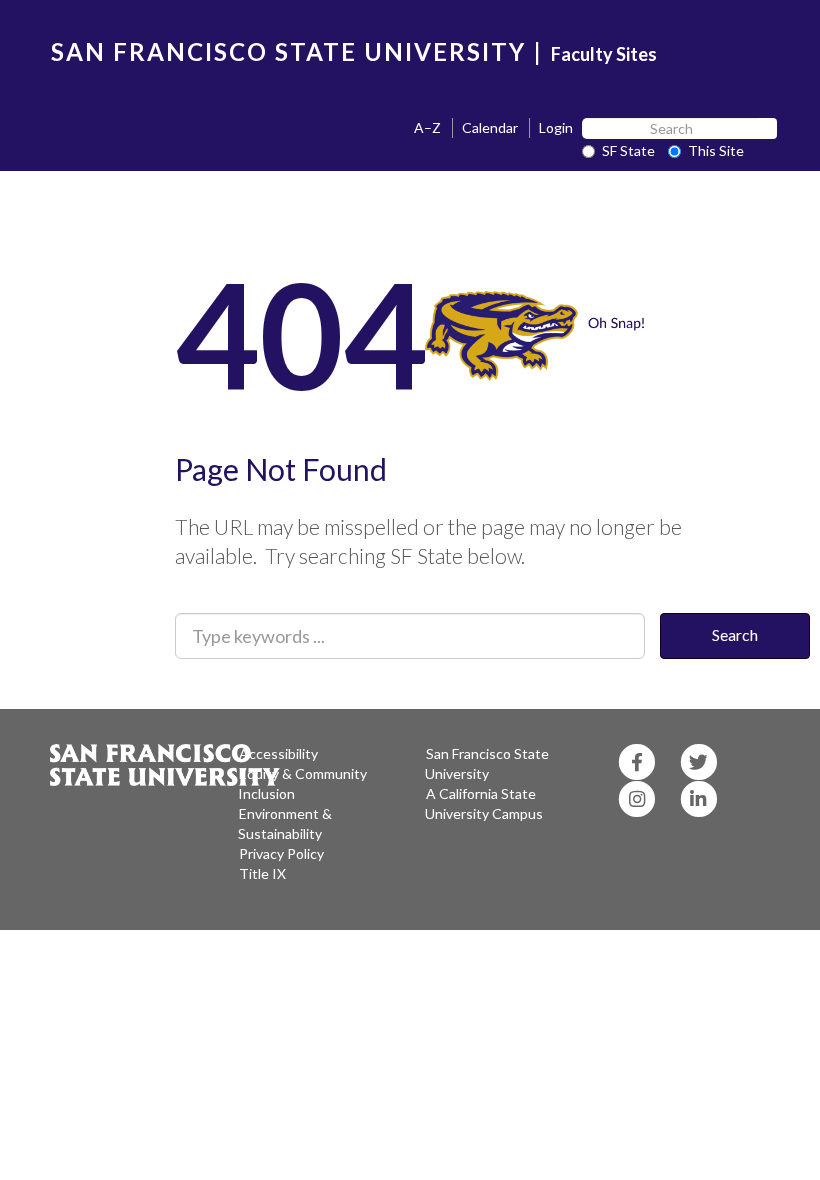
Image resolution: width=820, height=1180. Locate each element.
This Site (716, 150)
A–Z (427, 127)
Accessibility (278, 753)
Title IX (262, 873)
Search (735, 634)
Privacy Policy (281, 853)
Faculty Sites (604, 54)
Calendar (490, 127)
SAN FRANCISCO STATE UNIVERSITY (288, 51)
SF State (628, 150)
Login (556, 127)
